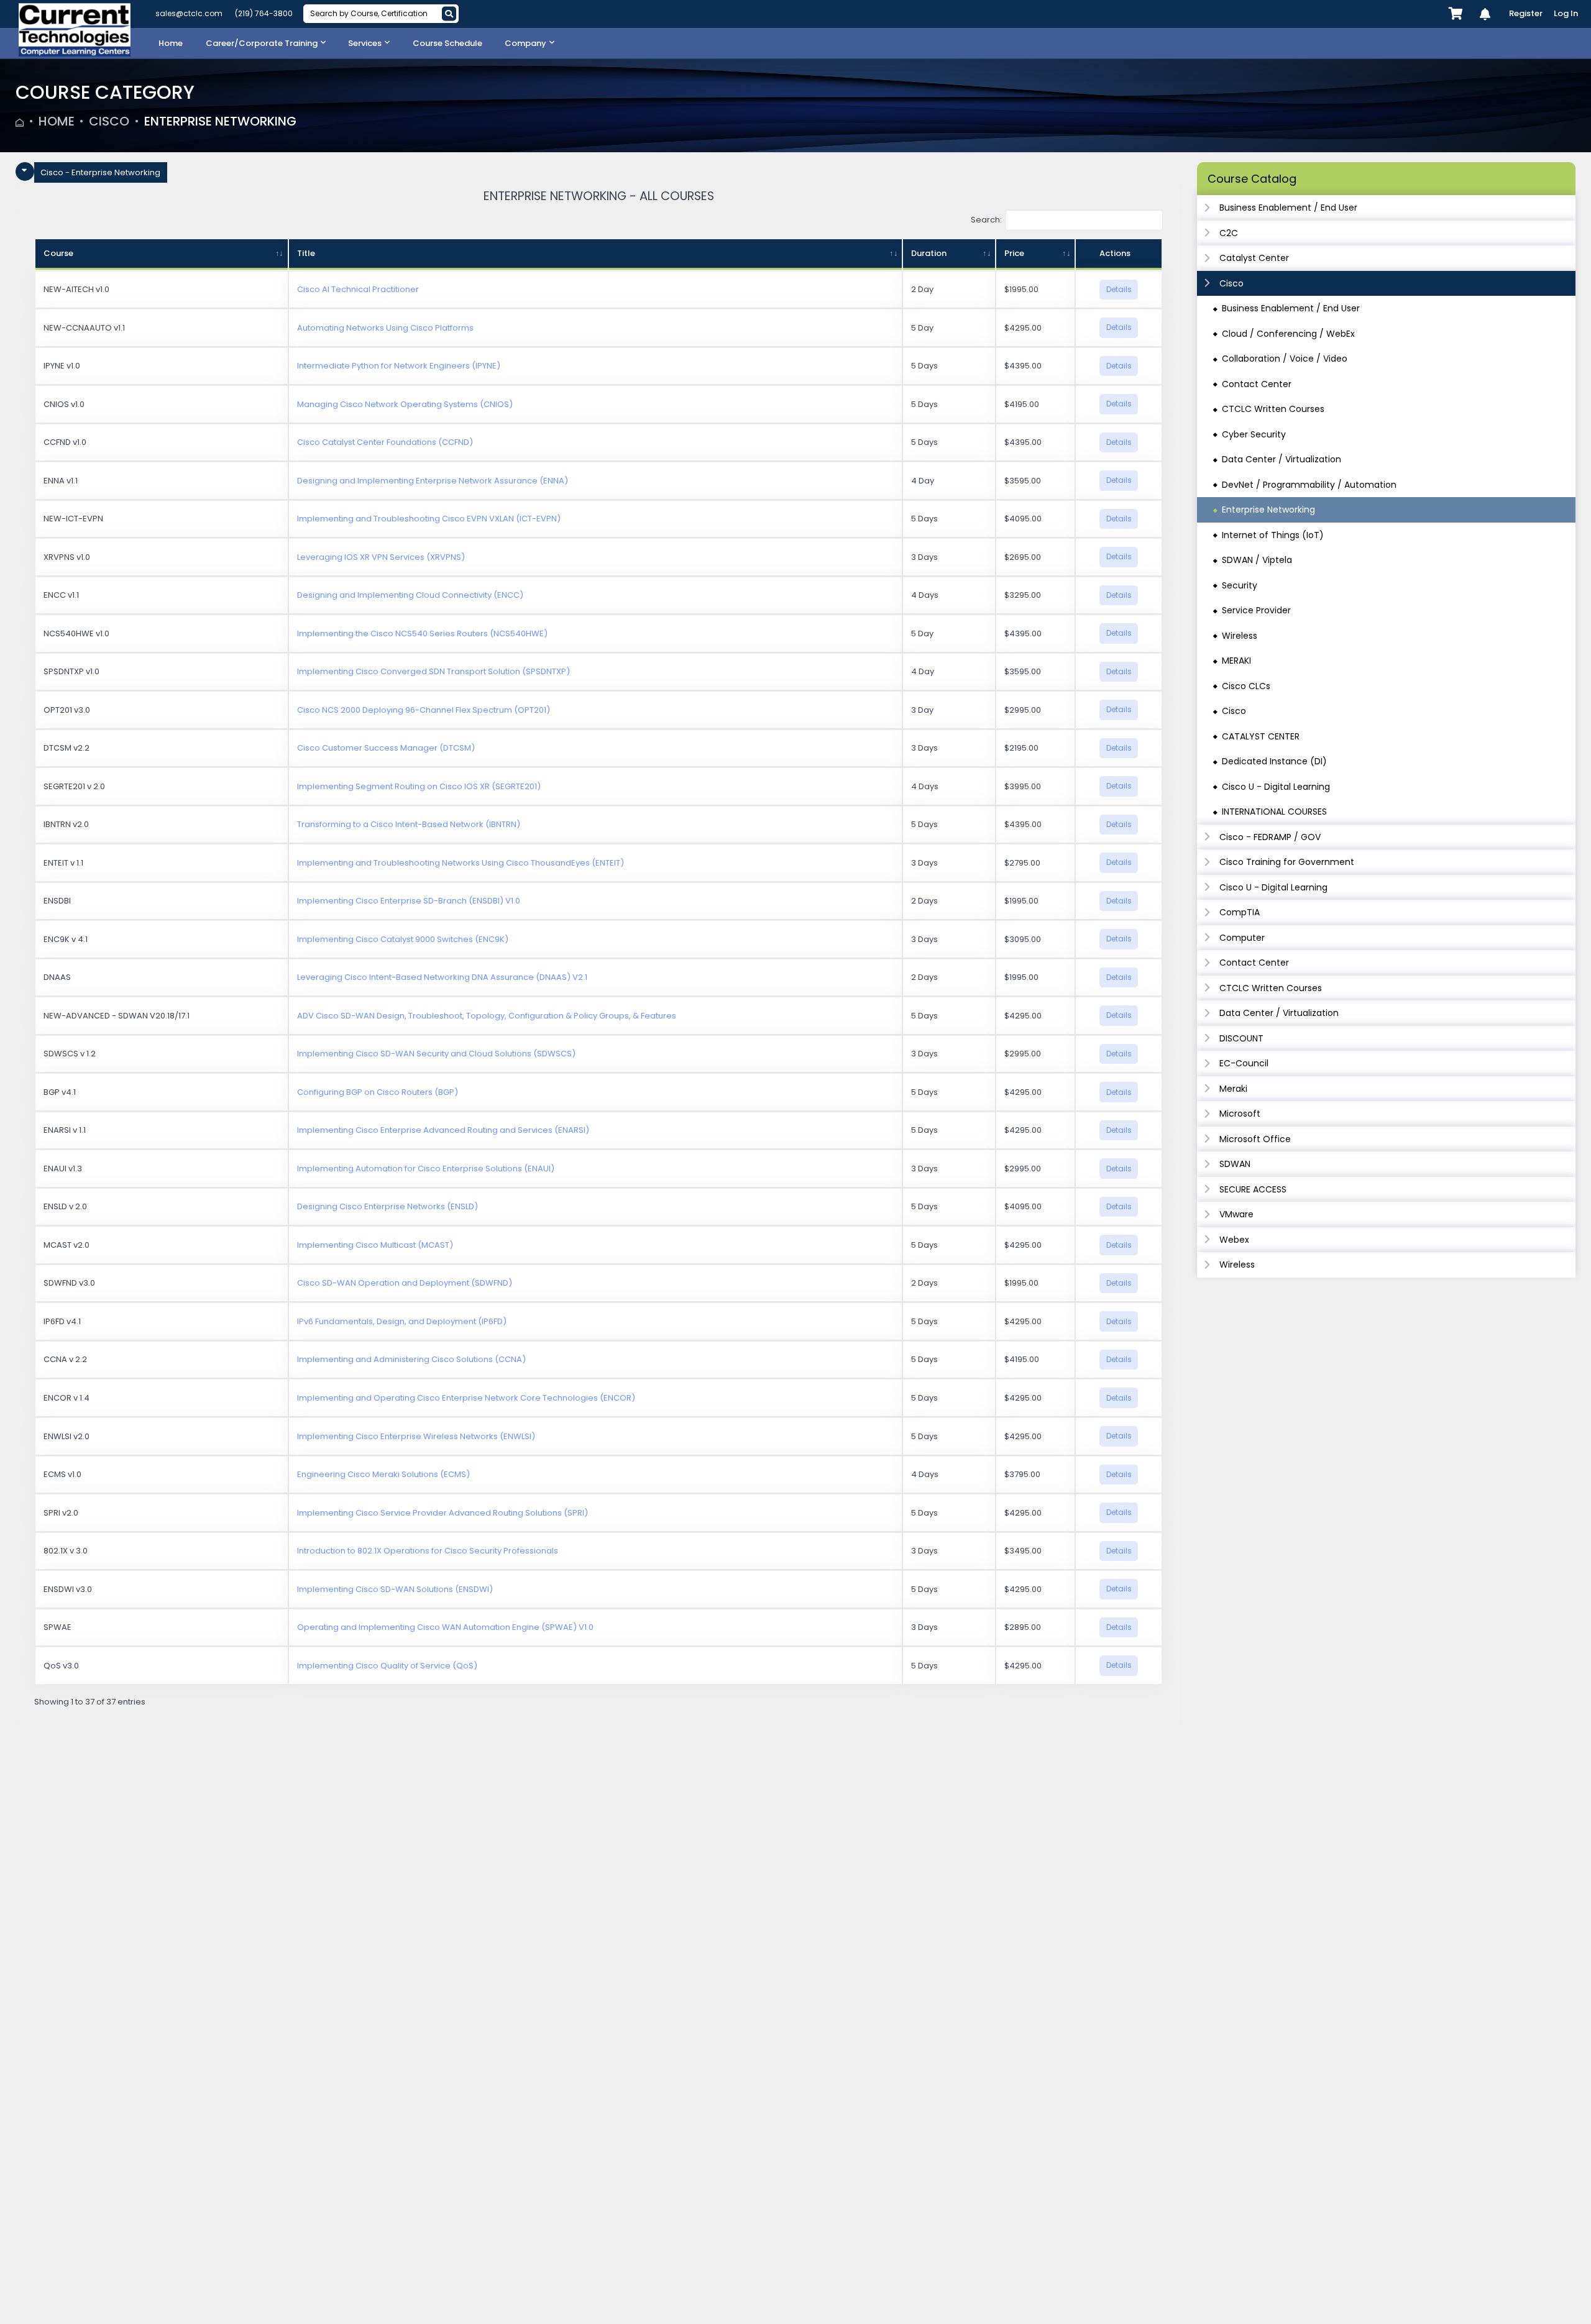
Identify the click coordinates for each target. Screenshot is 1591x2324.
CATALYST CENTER (1261, 736)
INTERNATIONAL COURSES (1274, 812)
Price (1014, 253)
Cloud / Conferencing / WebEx (1288, 334)
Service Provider (1256, 610)
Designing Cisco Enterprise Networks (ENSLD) (387, 1206)
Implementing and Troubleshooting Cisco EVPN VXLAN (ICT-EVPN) (429, 519)
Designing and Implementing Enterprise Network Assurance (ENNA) (433, 481)
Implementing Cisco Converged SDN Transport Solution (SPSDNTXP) (433, 671)
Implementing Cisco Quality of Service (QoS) (387, 1666)
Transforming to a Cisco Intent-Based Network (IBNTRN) (409, 824)
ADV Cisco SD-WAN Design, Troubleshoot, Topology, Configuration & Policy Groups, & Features (487, 1016)
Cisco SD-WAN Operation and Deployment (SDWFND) (405, 1283)
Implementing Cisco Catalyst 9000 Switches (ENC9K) (403, 939)
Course (58, 253)
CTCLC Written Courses (1273, 409)
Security (1240, 585)
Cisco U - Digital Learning (1276, 787)
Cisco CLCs (1246, 686)
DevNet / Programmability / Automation (1309, 485)
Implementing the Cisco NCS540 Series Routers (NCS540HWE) (422, 634)
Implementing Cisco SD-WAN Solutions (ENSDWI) (395, 1589)
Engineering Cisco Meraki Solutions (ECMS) (383, 1474)
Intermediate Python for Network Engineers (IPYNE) (399, 366)
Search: (986, 220)
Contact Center (1257, 384)
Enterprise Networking (220, 121)
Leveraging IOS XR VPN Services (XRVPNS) (381, 557)
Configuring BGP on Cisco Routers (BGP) (378, 1092)
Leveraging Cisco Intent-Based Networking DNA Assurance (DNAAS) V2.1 (442, 977)
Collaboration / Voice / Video (1285, 359)
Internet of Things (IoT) (1273, 535)
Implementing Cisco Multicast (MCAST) (375, 1245)
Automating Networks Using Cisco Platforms (385, 328)
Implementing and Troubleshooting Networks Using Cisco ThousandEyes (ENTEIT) (461, 863)
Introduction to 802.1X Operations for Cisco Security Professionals (428, 1551)
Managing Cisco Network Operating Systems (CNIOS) (405, 404)
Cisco (109, 121)
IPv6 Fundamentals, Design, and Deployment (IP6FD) (402, 1321)
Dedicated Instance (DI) (1274, 761)
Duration (929, 253)
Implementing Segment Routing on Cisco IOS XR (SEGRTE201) (419, 786)
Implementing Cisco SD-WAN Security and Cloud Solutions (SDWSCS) (436, 1054)
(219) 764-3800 (264, 13)
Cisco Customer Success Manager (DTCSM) (386, 748)
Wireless (1240, 636)
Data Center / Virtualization (1282, 459)
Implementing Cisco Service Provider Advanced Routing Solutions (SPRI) (442, 1513)
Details (1119, 289)
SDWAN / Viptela (1257, 560)
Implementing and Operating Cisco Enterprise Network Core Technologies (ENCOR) (466, 1398)
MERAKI (1236, 661)
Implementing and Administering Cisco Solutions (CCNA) (411, 1359)
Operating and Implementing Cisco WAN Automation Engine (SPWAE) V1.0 (445, 1627)
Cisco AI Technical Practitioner (358, 289)
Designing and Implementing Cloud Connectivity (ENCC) (410, 595)
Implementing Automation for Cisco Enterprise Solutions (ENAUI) (426, 1169)
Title (306, 253)
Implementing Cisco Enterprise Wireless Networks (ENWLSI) (416, 1436)
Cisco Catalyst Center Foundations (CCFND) (385, 442)
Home (57, 121)
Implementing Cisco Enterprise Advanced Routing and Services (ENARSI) (443, 1130)
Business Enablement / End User (1291, 308)
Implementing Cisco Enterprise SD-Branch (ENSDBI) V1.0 (409, 901)
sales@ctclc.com (189, 13)
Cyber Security (1254, 434)
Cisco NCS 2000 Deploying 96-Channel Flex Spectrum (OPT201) (424, 710)
